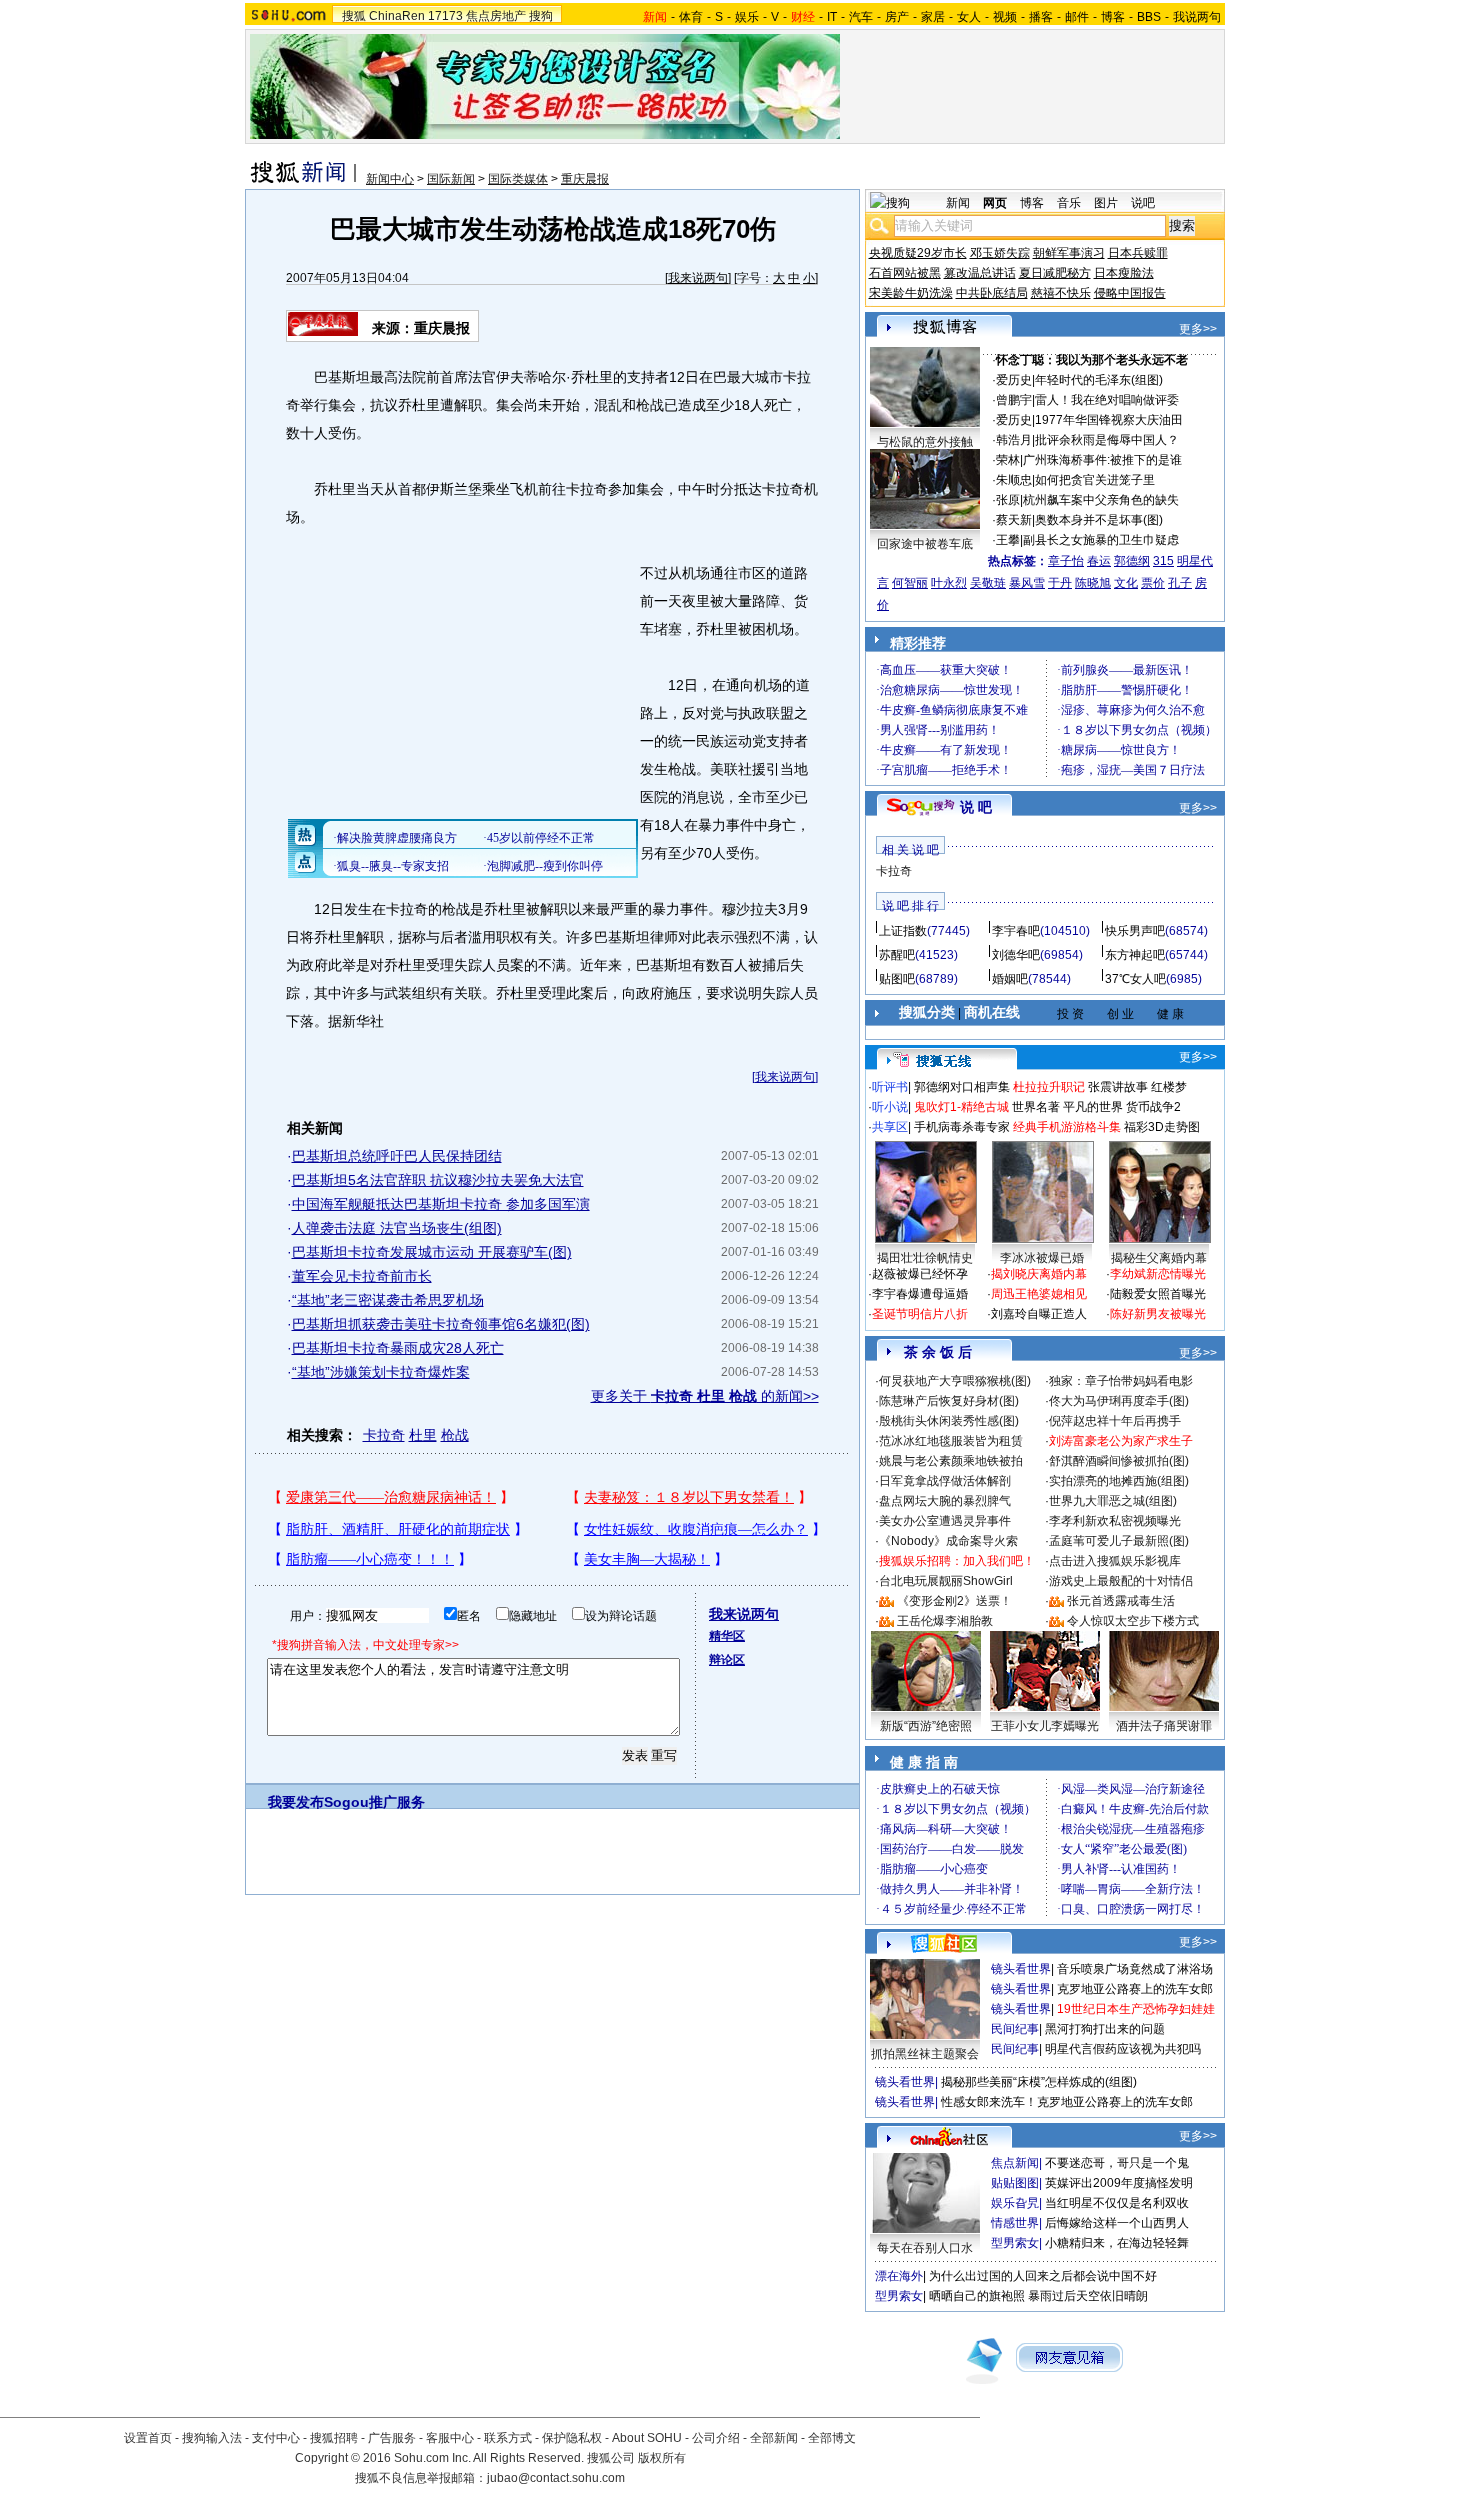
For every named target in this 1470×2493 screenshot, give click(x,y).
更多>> (1198, 329)
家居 (933, 17)
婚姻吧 (1010, 979)
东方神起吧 (1135, 955)
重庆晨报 (585, 179)
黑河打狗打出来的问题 (1105, 2029)
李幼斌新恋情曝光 (1158, 1274)
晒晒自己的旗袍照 (977, 2296)
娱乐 (747, 17)
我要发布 (296, 1802)
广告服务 (392, 2438)
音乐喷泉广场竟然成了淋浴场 (1135, 1969)
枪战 (455, 1435)
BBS (1149, 17)
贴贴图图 (1015, 2183)
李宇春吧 (1016, 931)
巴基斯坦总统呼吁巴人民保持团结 (397, 1156)
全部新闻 (774, 2438)
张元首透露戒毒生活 (1121, 1601)
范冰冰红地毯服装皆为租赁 (951, 1441)
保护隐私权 (572, 2438)
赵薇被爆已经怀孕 (920, 1274)
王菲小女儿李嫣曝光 (1045, 1726)
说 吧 (976, 807)
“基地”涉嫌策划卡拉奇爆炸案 (381, 1372)
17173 (445, 16)
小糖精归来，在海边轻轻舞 (1117, 2243)
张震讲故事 (1118, 1087)
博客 (1113, 17)
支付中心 (276, 2438)
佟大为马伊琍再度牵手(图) (1119, 1401)
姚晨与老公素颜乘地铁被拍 (951, 1461)
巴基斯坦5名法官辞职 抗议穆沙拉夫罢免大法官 (438, 1180)
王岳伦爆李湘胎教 (945, 1621)
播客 (1041, 17)
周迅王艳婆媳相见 (1039, 1294)
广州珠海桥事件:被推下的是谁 (1102, 460)
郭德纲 (1132, 561)
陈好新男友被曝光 (1158, 1314)
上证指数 (903, 931)
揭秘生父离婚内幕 (1159, 1258)
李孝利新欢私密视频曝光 (1115, 1521)
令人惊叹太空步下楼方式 (1133, 1621)
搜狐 (354, 16)
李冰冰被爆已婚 (1042, 1258)
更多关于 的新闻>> (705, 1396)
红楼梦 (1169, 1087)
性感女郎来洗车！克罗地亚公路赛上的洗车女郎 (1067, 2102)
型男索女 (1015, 2243)
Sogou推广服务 (374, 1802)
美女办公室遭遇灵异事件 (945, 1521)
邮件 (1077, 17)
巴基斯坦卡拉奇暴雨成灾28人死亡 (398, 1348)
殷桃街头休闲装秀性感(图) (949, 1421)
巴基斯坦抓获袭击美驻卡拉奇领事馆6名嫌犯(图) (441, 1324)
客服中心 (450, 2438)
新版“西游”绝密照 (926, 1726)
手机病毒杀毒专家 (962, 1127)
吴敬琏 (988, 583)
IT (832, 17)
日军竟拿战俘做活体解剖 (945, 1481)
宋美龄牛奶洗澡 (911, 293)
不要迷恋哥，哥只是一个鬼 (1117, 2163)
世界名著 (1036, 1107)
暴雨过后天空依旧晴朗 (1088, 2296)
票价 (1153, 583)
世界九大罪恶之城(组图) (1113, 1501)
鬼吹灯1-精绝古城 (961, 1107)
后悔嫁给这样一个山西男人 (1117, 2223)
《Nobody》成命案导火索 (948, 1541)
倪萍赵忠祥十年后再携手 (1115, 1421)
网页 (995, 203)
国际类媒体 (518, 179)
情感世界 (1015, 2223)
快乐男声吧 (1135, 931)
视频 (1005, 17)
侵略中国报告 (1130, 293)
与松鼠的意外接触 (925, 442)
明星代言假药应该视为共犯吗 (1123, 2049)
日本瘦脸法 (1124, 273)
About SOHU (647, 2438)
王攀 (1008, 540)
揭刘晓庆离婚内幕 (1039, 1274)
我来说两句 (698, 278)
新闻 (958, 203)
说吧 (1143, 203)
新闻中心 (390, 179)
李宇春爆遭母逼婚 (920, 1294)
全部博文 (832, 2438)
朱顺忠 (1014, 480)
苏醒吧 (897, 955)
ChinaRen (397, 16)
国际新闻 (451, 179)
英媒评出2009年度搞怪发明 (1119, 2183)
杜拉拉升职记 (1049, 1087)
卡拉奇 (384, 1435)
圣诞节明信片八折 (920, 1314)
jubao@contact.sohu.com (556, 2478)
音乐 (1069, 203)
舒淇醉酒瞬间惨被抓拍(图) (1119, 1461)
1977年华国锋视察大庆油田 (1109, 420)
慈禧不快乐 (1061, 293)
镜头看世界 (1021, 1969)
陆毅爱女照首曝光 (1158, 1294)
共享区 (890, 1127)
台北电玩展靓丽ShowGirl (946, 1581)
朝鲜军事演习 (1069, 253)
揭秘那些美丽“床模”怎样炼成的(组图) (1039, 2082)
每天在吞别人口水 (925, 2248)
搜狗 (541, 16)
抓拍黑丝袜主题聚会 (925, 2054)
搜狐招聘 (334, 2438)
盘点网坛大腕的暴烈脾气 (945, 1501)
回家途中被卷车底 (925, 544)
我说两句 (1197, 17)
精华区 (727, 1636)
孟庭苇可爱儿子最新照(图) (1119, 1541)
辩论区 (727, 1660)
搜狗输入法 (212, 2438)
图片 (1106, 203)
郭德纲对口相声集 (962, 1087)
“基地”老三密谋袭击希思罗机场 (388, 1300)
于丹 (1060, 583)
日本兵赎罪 (1138, 253)
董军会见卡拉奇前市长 (362, 1276)
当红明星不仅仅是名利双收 (1117, 2203)
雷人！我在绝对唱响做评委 (1107, 400)
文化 (1126, 583)
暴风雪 (1027, 583)
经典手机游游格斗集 (1067, 1127)
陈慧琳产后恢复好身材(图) (949, 1401)
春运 (1099, 561)
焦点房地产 (496, 16)
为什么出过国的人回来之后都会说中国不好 (1043, 2276)
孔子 (1180, 583)
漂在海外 (899, 2276)
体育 (691, 17)
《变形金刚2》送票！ (954, 1601)
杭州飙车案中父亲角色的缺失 (1101, 500)
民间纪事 (1015, 2029)
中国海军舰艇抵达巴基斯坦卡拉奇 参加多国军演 (441, 1204)
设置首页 (148, 2438)
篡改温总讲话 (980, 273)
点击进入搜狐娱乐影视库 (1115, 1561)
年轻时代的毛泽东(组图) (1099, 380)
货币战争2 (1153, 1107)
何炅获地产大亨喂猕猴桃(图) (955, 1381)
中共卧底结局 (992, 293)
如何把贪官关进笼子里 (1095, 480)
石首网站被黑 (905, 273)
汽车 (861, 17)
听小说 (890, 1107)
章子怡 (1066, 561)
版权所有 (662, 2458)
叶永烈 (949, 583)
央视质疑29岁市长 (918, 253)
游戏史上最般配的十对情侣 (1121, 1581)
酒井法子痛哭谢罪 (1164, 1726)
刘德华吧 (1016, 955)
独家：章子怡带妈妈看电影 (1121, 1381)
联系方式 (508, 2438)
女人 (969, 17)
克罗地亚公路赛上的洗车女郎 (1135, 1989)
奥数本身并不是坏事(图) (1099, 520)
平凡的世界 (1093, 1107)
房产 (897, 17)
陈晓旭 (1093, 583)
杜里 (423, 1435)
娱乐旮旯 (1015, 2203)
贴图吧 (897, 979)
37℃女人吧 (1135, 979)
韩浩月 (1014, 440)
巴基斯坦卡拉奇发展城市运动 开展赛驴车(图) (432, 1252)
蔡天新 (1014, 520)
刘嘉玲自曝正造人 (1039, 1314)
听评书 (890, 1087)
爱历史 (1014, 380)
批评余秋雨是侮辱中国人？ (1107, 440)
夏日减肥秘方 (1055, 273)
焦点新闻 (1015, 2163)
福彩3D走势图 (1162, 1127)
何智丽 (910, 583)
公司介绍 (716, 2438)
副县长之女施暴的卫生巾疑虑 (1101, 540)
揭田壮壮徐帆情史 (925, 1258)
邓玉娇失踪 (1000, 253)
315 (1163, 561)
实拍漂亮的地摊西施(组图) (1119, 1481)
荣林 (1008, 460)
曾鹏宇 (1014, 400)
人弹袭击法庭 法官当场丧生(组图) (397, 1228)
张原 (1008, 500)
